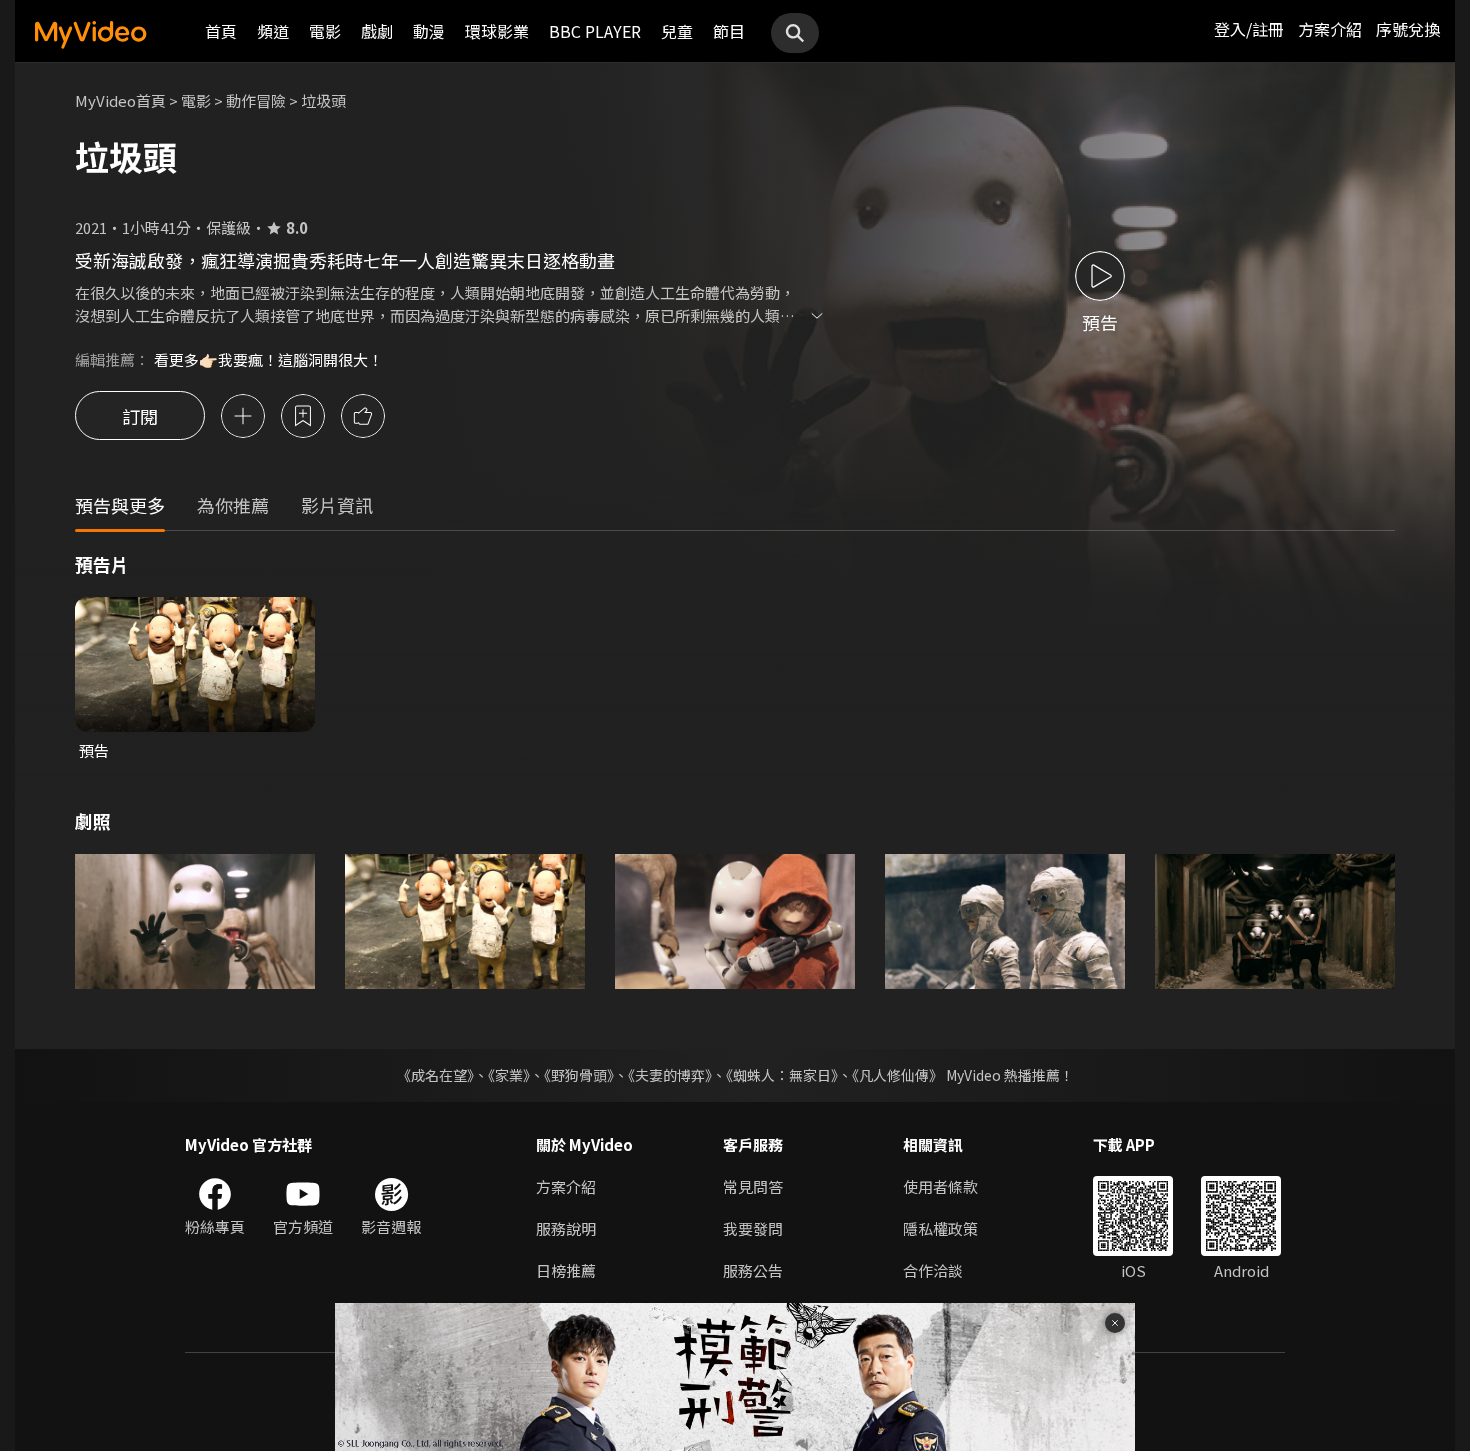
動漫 (429, 31)
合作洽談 (933, 1270)
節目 (729, 31)
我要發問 (753, 1228)
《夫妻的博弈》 (670, 1075)
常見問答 (753, 1186)
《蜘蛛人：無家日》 (782, 1075)
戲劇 (377, 31)
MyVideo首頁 (120, 100)
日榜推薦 (566, 1270)
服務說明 (566, 1228)
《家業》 (509, 1075)
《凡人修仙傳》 (897, 1075)
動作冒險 (256, 100)
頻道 (273, 31)
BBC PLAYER (595, 31)
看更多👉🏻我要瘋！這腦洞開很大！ (268, 359)
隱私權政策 (940, 1228)
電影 (325, 31)
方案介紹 (1330, 29)
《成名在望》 (435, 1075)
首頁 (221, 31)
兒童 (677, 31)
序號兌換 (1408, 29)
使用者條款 (940, 1186)
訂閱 (140, 416)
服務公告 (753, 1270)
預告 (94, 750)
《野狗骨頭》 (579, 1075)
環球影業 (497, 31)
